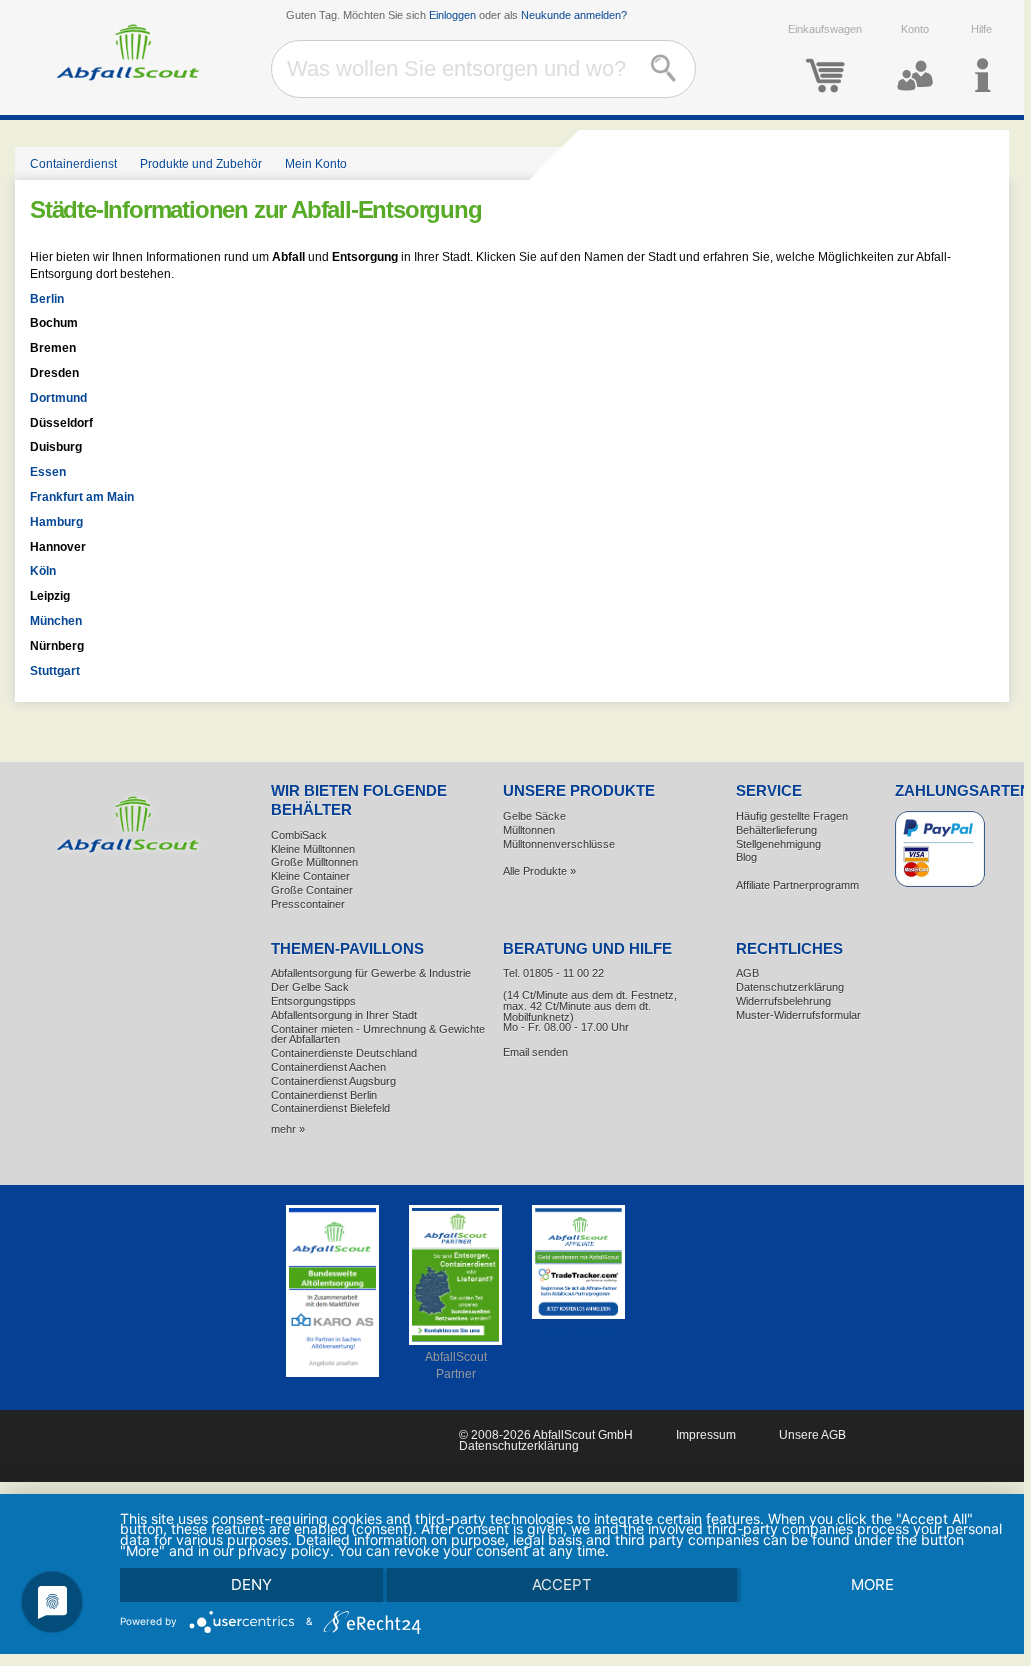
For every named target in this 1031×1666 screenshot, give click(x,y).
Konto (915, 29)
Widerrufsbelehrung (783, 1001)
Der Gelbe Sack (310, 987)
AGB (747, 973)
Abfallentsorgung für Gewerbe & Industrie (371, 973)
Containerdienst (73, 164)
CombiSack (299, 835)
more (872, 1584)
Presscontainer (308, 904)
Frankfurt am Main (82, 497)
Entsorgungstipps (313, 1001)
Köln (43, 571)
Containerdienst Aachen (328, 1067)
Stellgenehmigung (778, 844)
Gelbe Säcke (534, 816)
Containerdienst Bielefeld (330, 1108)
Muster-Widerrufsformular (798, 1015)
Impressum (706, 1435)
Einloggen (452, 15)
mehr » (288, 1129)
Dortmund (58, 398)
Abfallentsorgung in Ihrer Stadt (344, 1015)
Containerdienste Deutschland (344, 1053)
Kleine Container (310, 876)
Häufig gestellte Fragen (792, 816)
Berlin (47, 299)
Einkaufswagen (825, 29)
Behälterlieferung (776, 830)
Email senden (535, 1052)
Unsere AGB (812, 1435)
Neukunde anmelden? (574, 15)
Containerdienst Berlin (324, 1095)
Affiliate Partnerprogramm (797, 885)
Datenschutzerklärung (790, 987)
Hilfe (981, 29)
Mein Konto (316, 164)
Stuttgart (55, 671)
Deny (251, 1584)
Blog (746, 857)
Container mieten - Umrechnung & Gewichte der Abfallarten (378, 1034)
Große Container (312, 890)
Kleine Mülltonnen (313, 849)
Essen (48, 472)
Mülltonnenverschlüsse (559, 844)
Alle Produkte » (539, 871)
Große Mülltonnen (314, 862)
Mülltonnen (529, 830)
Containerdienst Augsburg (333, 1081)
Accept (562, 1584)
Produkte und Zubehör (201, 164)
